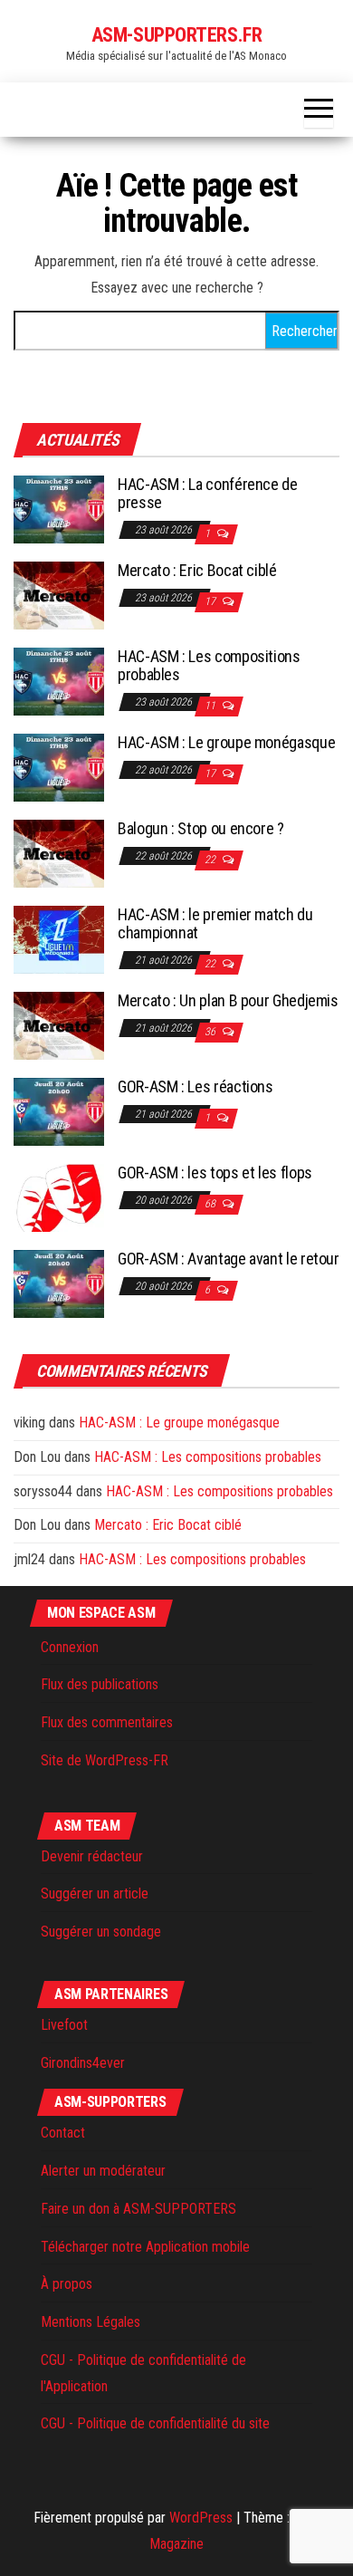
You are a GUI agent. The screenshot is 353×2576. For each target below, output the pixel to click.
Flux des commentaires (107, 1722)
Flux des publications (100, 1684)
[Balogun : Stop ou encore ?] (59, 853)
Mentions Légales (91, 2322)
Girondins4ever (83, 2063)
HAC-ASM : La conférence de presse (208, 493)
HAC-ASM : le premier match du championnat (215, 923)
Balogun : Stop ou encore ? (201, 828)
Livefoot (64, 2025)
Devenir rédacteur (92, 1856)
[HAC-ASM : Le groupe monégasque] (59, 767)
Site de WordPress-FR (105, 1760)
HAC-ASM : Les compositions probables (209, 665)
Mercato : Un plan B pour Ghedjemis (228, 1000)
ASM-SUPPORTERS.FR (177, 35)
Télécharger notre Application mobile (145, 2247)
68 (211, 1204)
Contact (63, 2133)
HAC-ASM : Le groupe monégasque (226, 742)
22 (211, 860)
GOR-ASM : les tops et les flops (215, 1173)
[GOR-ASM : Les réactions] (59, 1111)
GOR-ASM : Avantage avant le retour (229, 1259)
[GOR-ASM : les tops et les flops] (59, 1197)
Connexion (70, 1647)
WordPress (201, 2518)
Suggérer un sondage (101, 1932)
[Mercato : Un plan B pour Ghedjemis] (59, 1025)
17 (211, 601)
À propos (67, 2284)
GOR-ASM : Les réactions (196, 1086)
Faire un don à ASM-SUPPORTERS (138, 2209)
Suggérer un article (95, 1894)
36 (211, 1032)
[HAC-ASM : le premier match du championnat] (59, 939)
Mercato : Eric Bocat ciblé (197, 570)
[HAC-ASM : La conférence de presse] (59, 509)
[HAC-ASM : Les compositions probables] (59, 681)
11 (211, 706)
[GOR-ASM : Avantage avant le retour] (59, 1283)
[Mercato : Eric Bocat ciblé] (59, 595)
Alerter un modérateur (103, 2171)
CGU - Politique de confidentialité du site (155, 2423)
